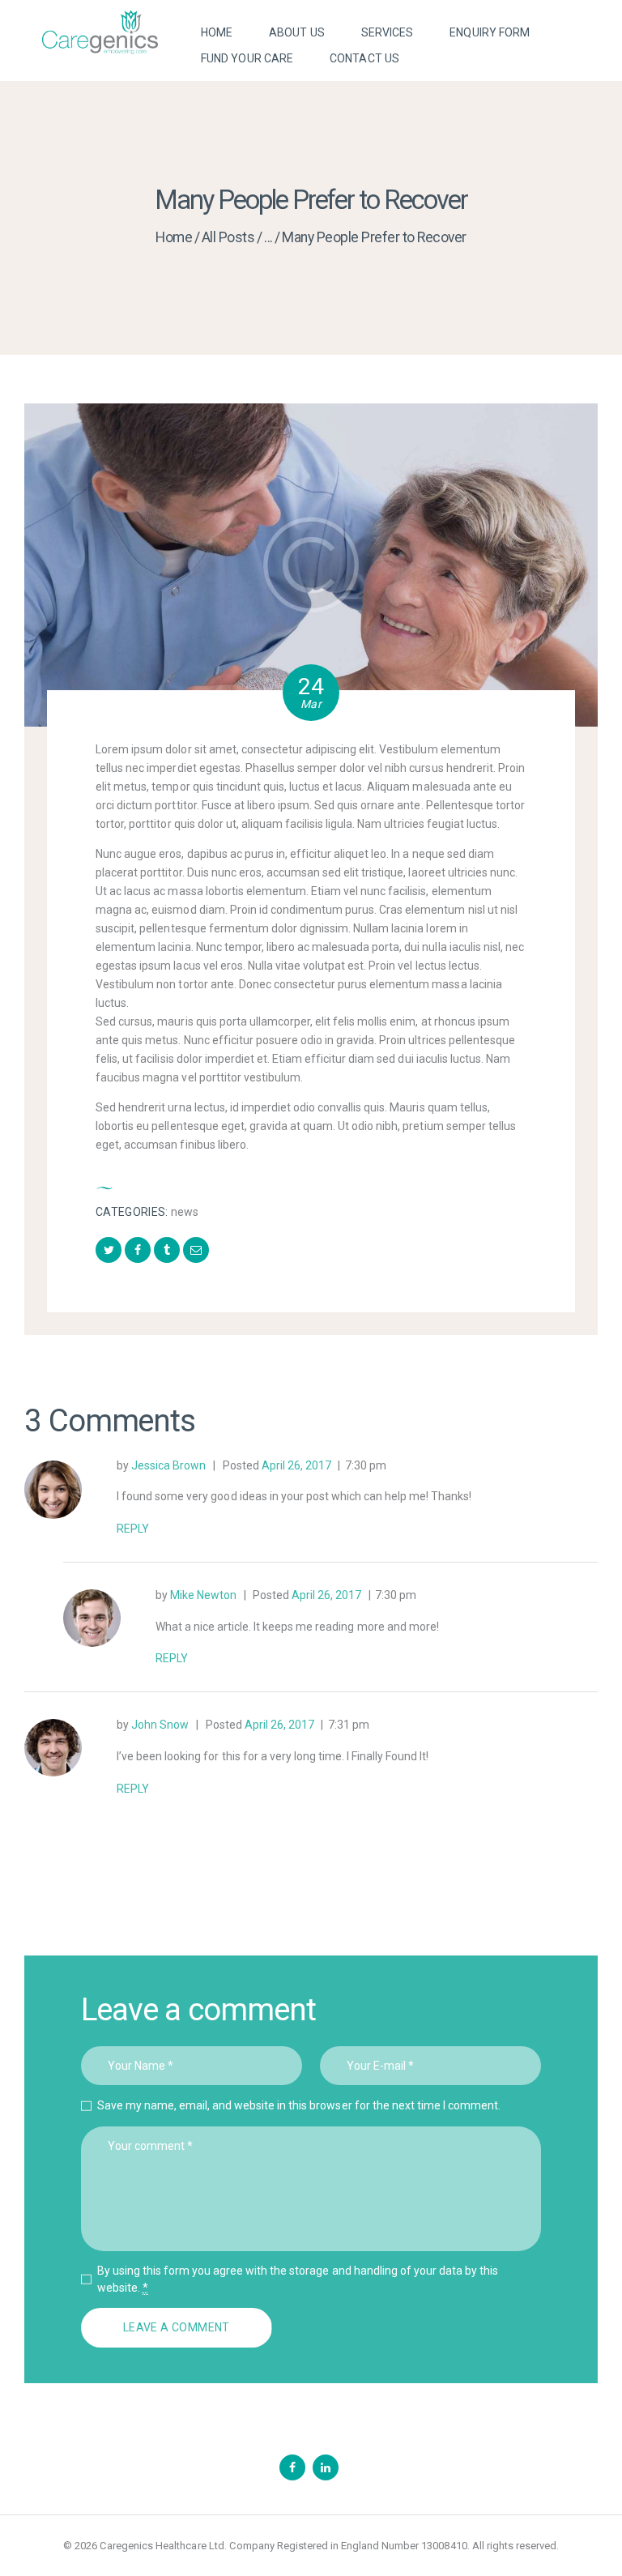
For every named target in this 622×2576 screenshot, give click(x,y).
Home (174, 237)
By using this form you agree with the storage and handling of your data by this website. (298, 2279)
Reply (133, 1529)
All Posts (228, 237)
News (185, 1212)
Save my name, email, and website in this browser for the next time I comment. (299, 2105)
